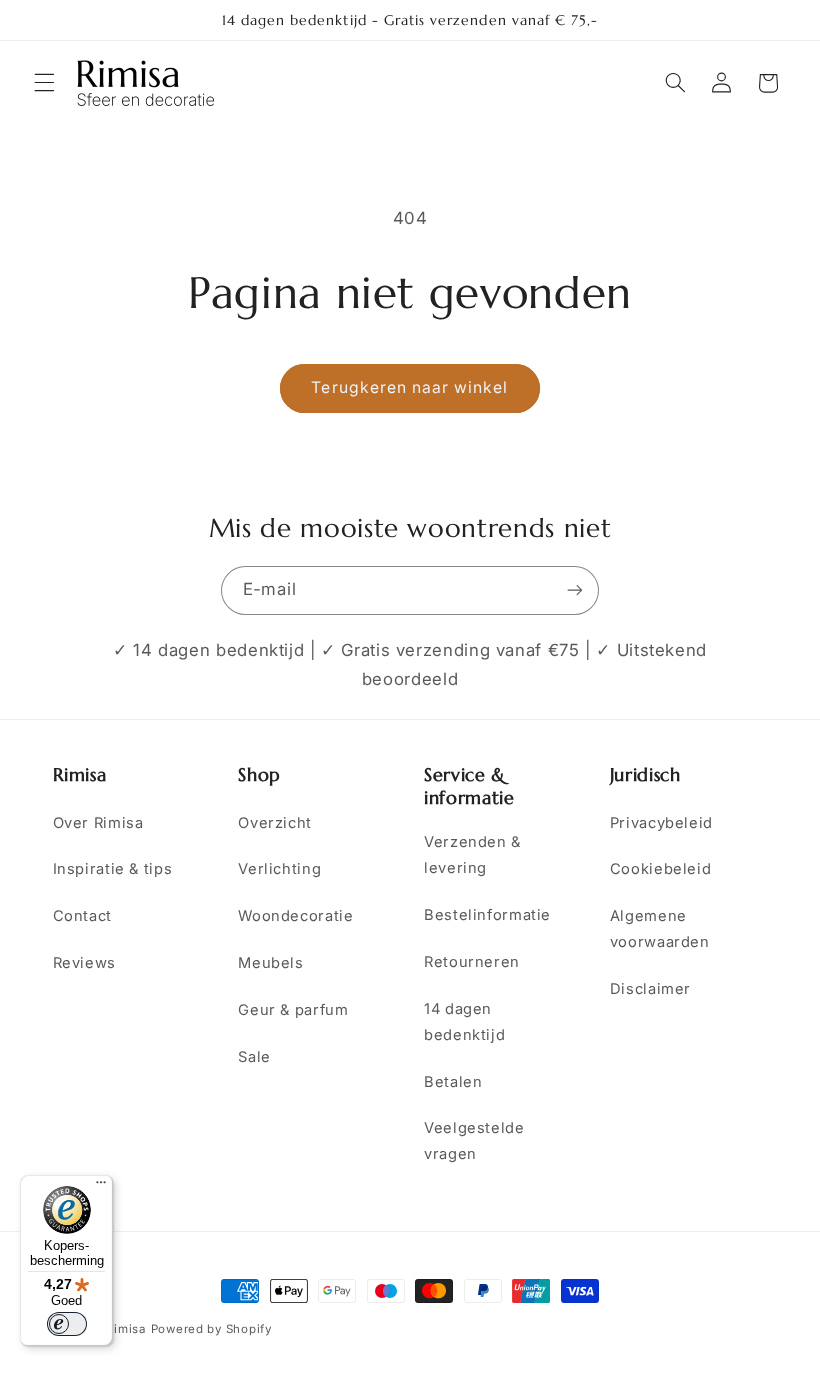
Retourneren (472, 962)
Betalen (453, 1082)
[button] (44, 83)
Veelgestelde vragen (474, 1141)
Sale (254, 1057)
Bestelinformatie (487, 915)
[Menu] (101, 1187)
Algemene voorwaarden (660, 929)
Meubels (270, 963)
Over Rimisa (98, 823)
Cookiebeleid (661, 869)
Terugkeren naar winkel (409, 387)
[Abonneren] (575, 590)
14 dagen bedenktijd (464, 1022)
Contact (82, 916)
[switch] (67, 1324)
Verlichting (279, 869)
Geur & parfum (293, 1010)
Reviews (84, 963)
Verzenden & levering (472, 855)
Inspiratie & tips (113, 869)
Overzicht (275, 823)
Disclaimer (650, 989)
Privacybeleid (661, 823)
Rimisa (125, 1329)
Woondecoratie (295, 916)
